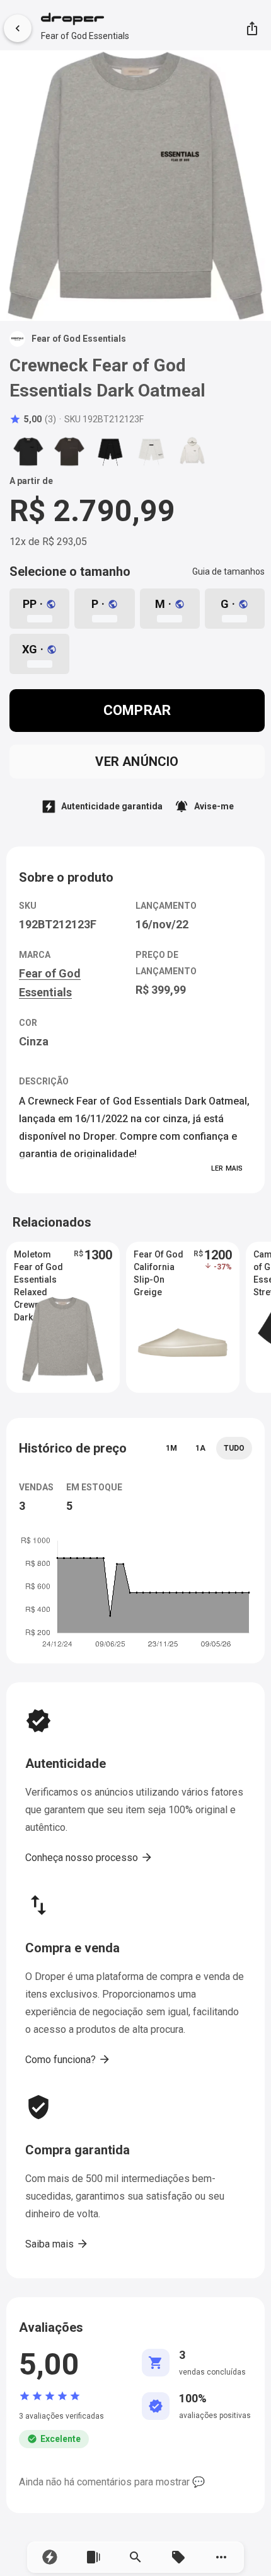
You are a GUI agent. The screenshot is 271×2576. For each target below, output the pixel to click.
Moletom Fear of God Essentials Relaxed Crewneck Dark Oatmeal (42, 1268)
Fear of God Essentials (85, 36)
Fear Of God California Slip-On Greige (159, 1268)
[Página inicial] (85, 20)
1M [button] (171, 1448)
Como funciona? (68, 2059)
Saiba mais (57, 2244)
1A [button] (200, 1448)
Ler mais (227, 1168)
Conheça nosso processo (89, 1857)
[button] (50, 2557)
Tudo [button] (234, 1448)
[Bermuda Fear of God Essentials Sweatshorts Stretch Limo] (110, 451)
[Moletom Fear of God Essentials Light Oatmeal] (192, 451)
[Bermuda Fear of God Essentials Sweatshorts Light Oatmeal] (151, 451)
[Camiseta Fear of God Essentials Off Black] (69, 451)
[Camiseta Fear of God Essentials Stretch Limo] (28, 451)
